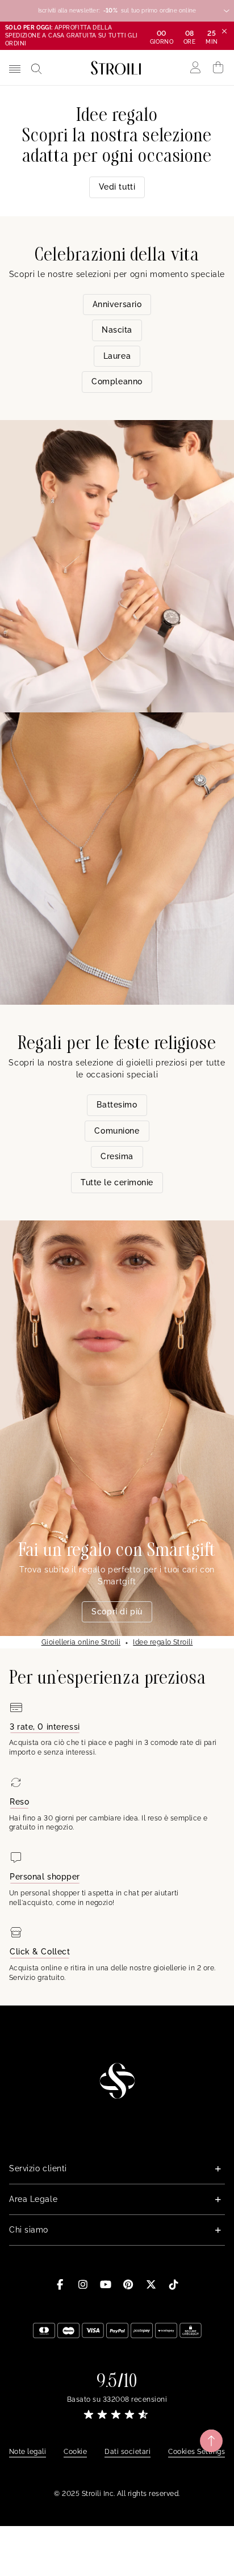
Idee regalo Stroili (163, 1642)
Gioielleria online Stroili (81, 1642)
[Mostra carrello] (218, 68)
